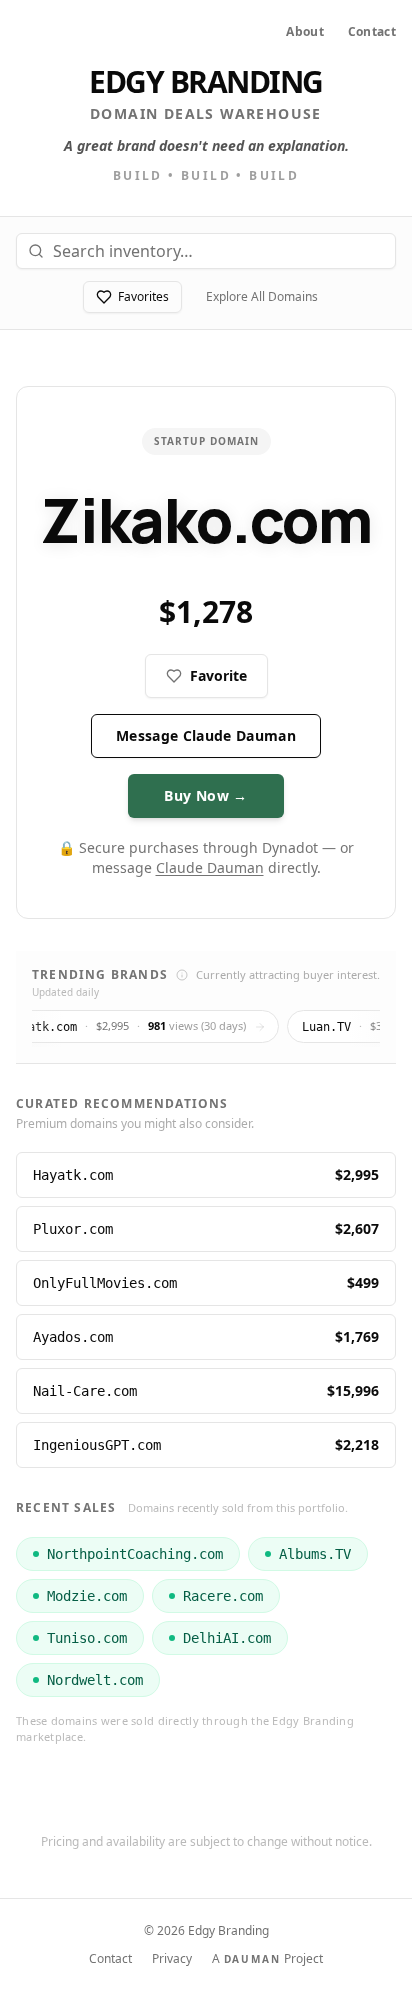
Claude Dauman (210, 867)
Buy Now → (205, 795)
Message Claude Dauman (206, 735)
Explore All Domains (262, 296)
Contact (372, 32)
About (305, 32)
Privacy (172, 1959)
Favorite (218, 675)
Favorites (143, 296)
